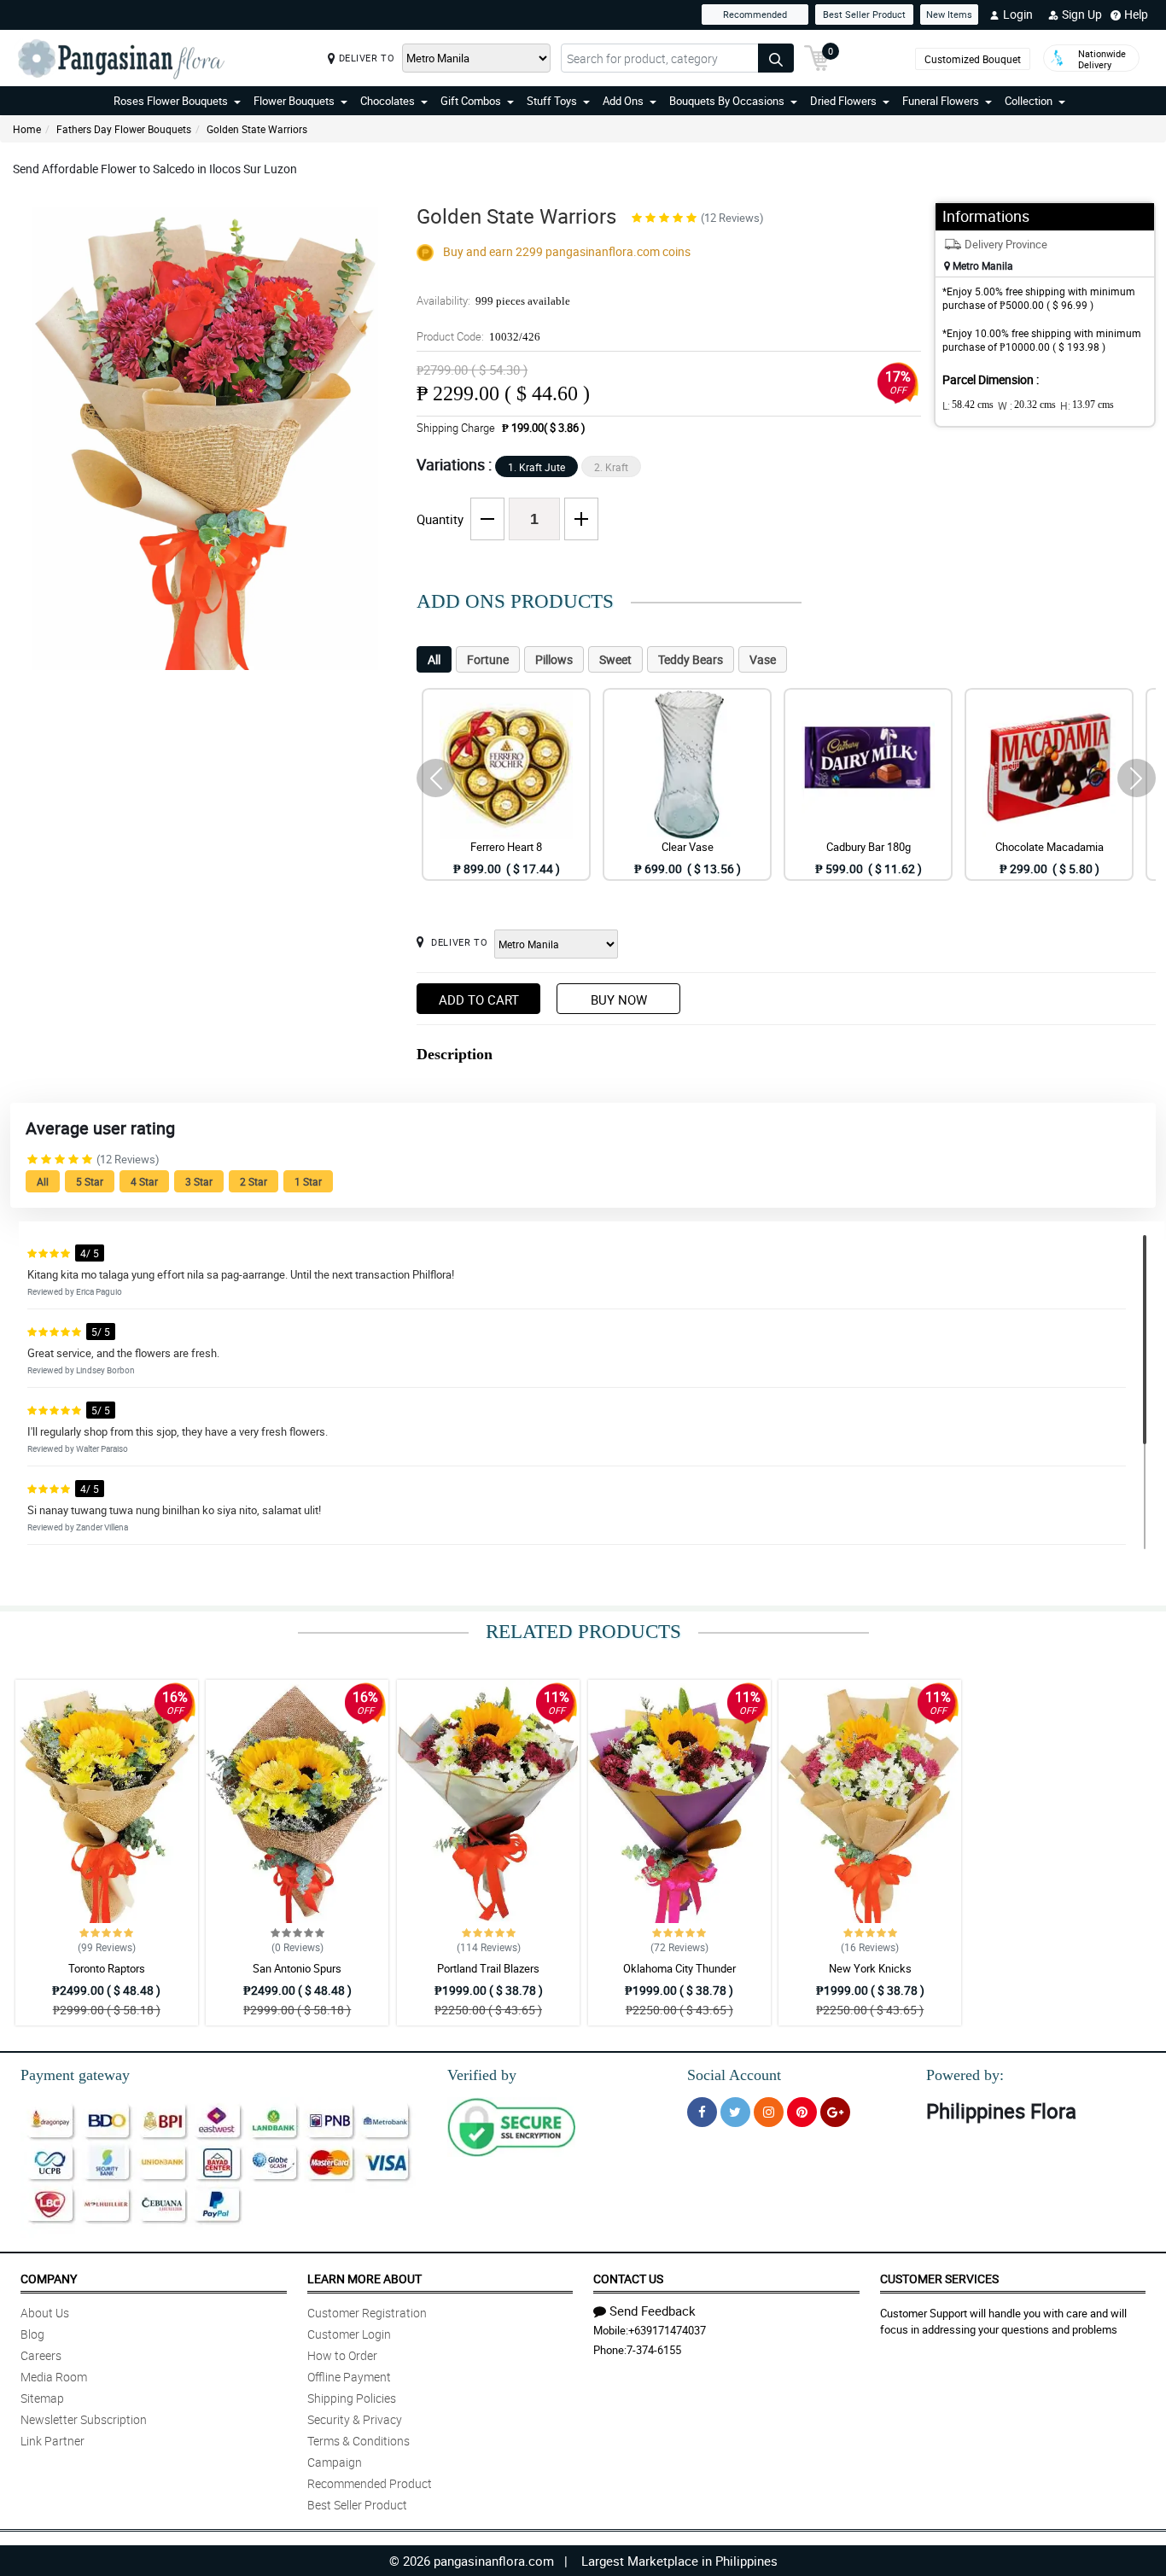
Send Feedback (653, 2311)
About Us (45, 2313)
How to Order (342, 2355)
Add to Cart (479, 1000)
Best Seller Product (864, 14)
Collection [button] (1029, 101)
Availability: (493, 300)
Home (27, 129)
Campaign (335, 2462)
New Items (949, 14)
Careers (41, 2355)
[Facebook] (702, 2112)
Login (1018, 14)
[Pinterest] (802, 2112)
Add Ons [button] (623, 101)
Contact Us (628, 2279)
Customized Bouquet (973, 59)
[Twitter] (735, 2112)
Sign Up (1082, 14)
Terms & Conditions (359, 2441)
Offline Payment (349, 2377)
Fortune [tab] (488, 659)
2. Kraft (611, 467)
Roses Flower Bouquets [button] (171, 101)
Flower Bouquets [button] (294, 101)
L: (968, 405)
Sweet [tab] (615, 659)
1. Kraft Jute (536, 467)
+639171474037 (667, 2330)
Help (1136, 14)
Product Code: (478, 336)
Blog (32, 2334)
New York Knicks (870, 1968)
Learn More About (364, 2279)
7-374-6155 (654, 2350)
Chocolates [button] (388, 101)
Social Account (734, 2075)
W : (1027, 405)
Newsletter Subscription (84, 2419)
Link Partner (52, 2441)
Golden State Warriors (257, 129)
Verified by (482, 2075)
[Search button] (776, 58)
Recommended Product (370, 2483)
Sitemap (42, 2398)
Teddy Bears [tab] (691, 659)
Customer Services (939, 2279)
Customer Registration (367, 2313)
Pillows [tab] (554, 659)
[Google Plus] (835, 2112)
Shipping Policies (352, 2398)
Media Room (54, 2377)
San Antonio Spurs (297, 1968)
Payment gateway (75, 2075)
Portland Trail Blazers (488, 1968)
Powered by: (965, 2075)
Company (49, 2279)
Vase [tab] (763, 659)
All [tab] (434, 659)
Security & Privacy (355, 2419)
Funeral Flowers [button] (941, 101)
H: (1087, 405)
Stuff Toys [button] (552, 101)
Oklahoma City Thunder (679, 1968)
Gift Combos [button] (471, 101)
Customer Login (349, 2334)
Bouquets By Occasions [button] (727, 101)
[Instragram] (769, 2112)
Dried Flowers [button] (843, 101)
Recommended (755, 14)
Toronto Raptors (107, 1968)
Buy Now (619, 1000)
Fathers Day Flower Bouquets (124, 129)
